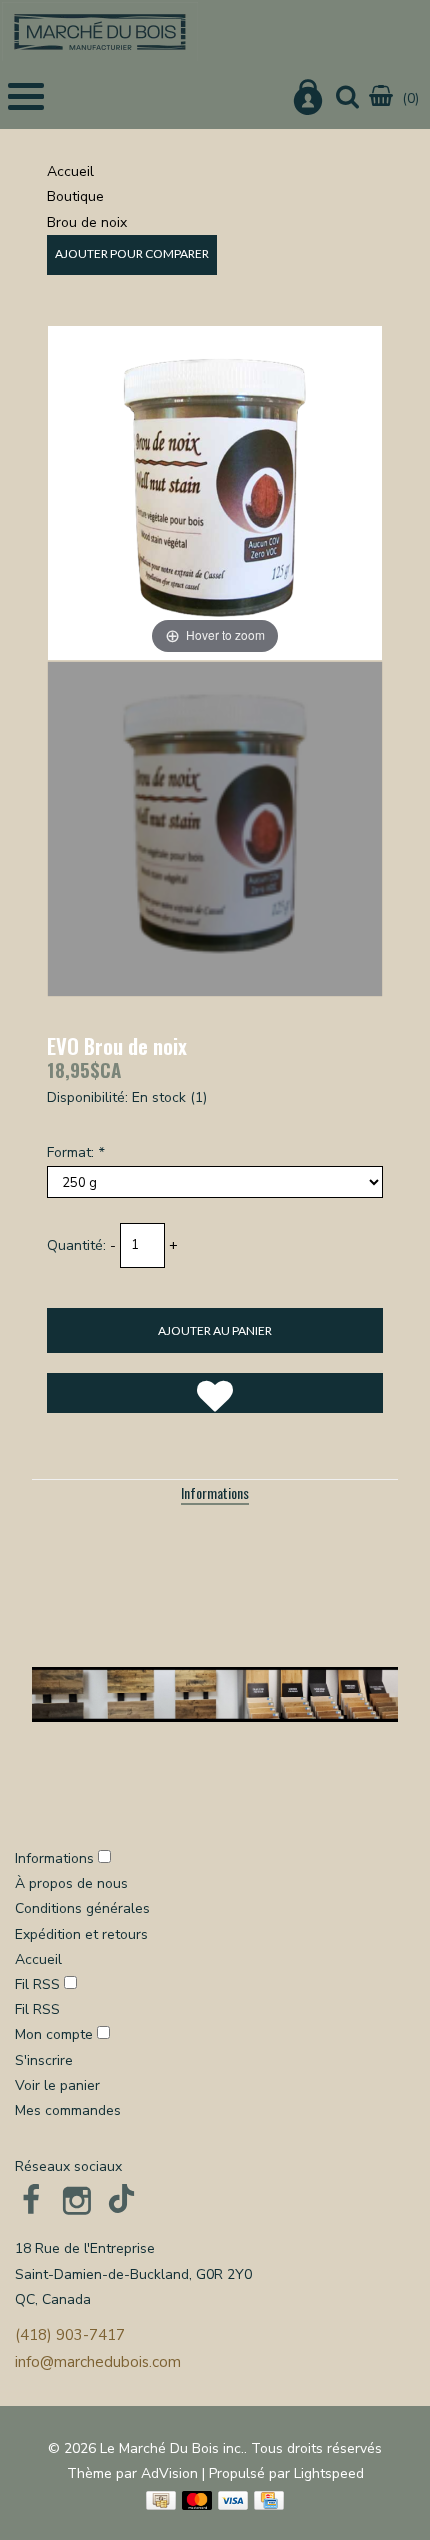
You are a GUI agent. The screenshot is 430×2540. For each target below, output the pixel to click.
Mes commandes (68, 2110)
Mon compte (56, 2034)
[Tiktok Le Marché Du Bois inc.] (123, 2200)
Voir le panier (57, 2085)
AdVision (169, 2473)
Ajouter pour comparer (132, 253)
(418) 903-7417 (70, 2335)
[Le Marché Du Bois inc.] (100, 31)
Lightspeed (329, 2473)
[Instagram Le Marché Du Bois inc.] (77, 2200)
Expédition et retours (81, 1934)
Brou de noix (87, 222)
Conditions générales (82, 1908)
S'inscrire (44, 2060)
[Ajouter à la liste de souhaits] (215, 1393)
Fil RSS (37, 1984)
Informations (215, 1492)
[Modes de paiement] (161, 2500)
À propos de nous (71, 1883)
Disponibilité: (87, 1097)
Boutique (75, 196)
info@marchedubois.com (98, 2362)
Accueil (70, 171)
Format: (75, 1152)
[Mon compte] (308, 101)
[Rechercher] (347, 99)
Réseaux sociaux (68, 2166)
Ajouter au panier (215, 1330)
